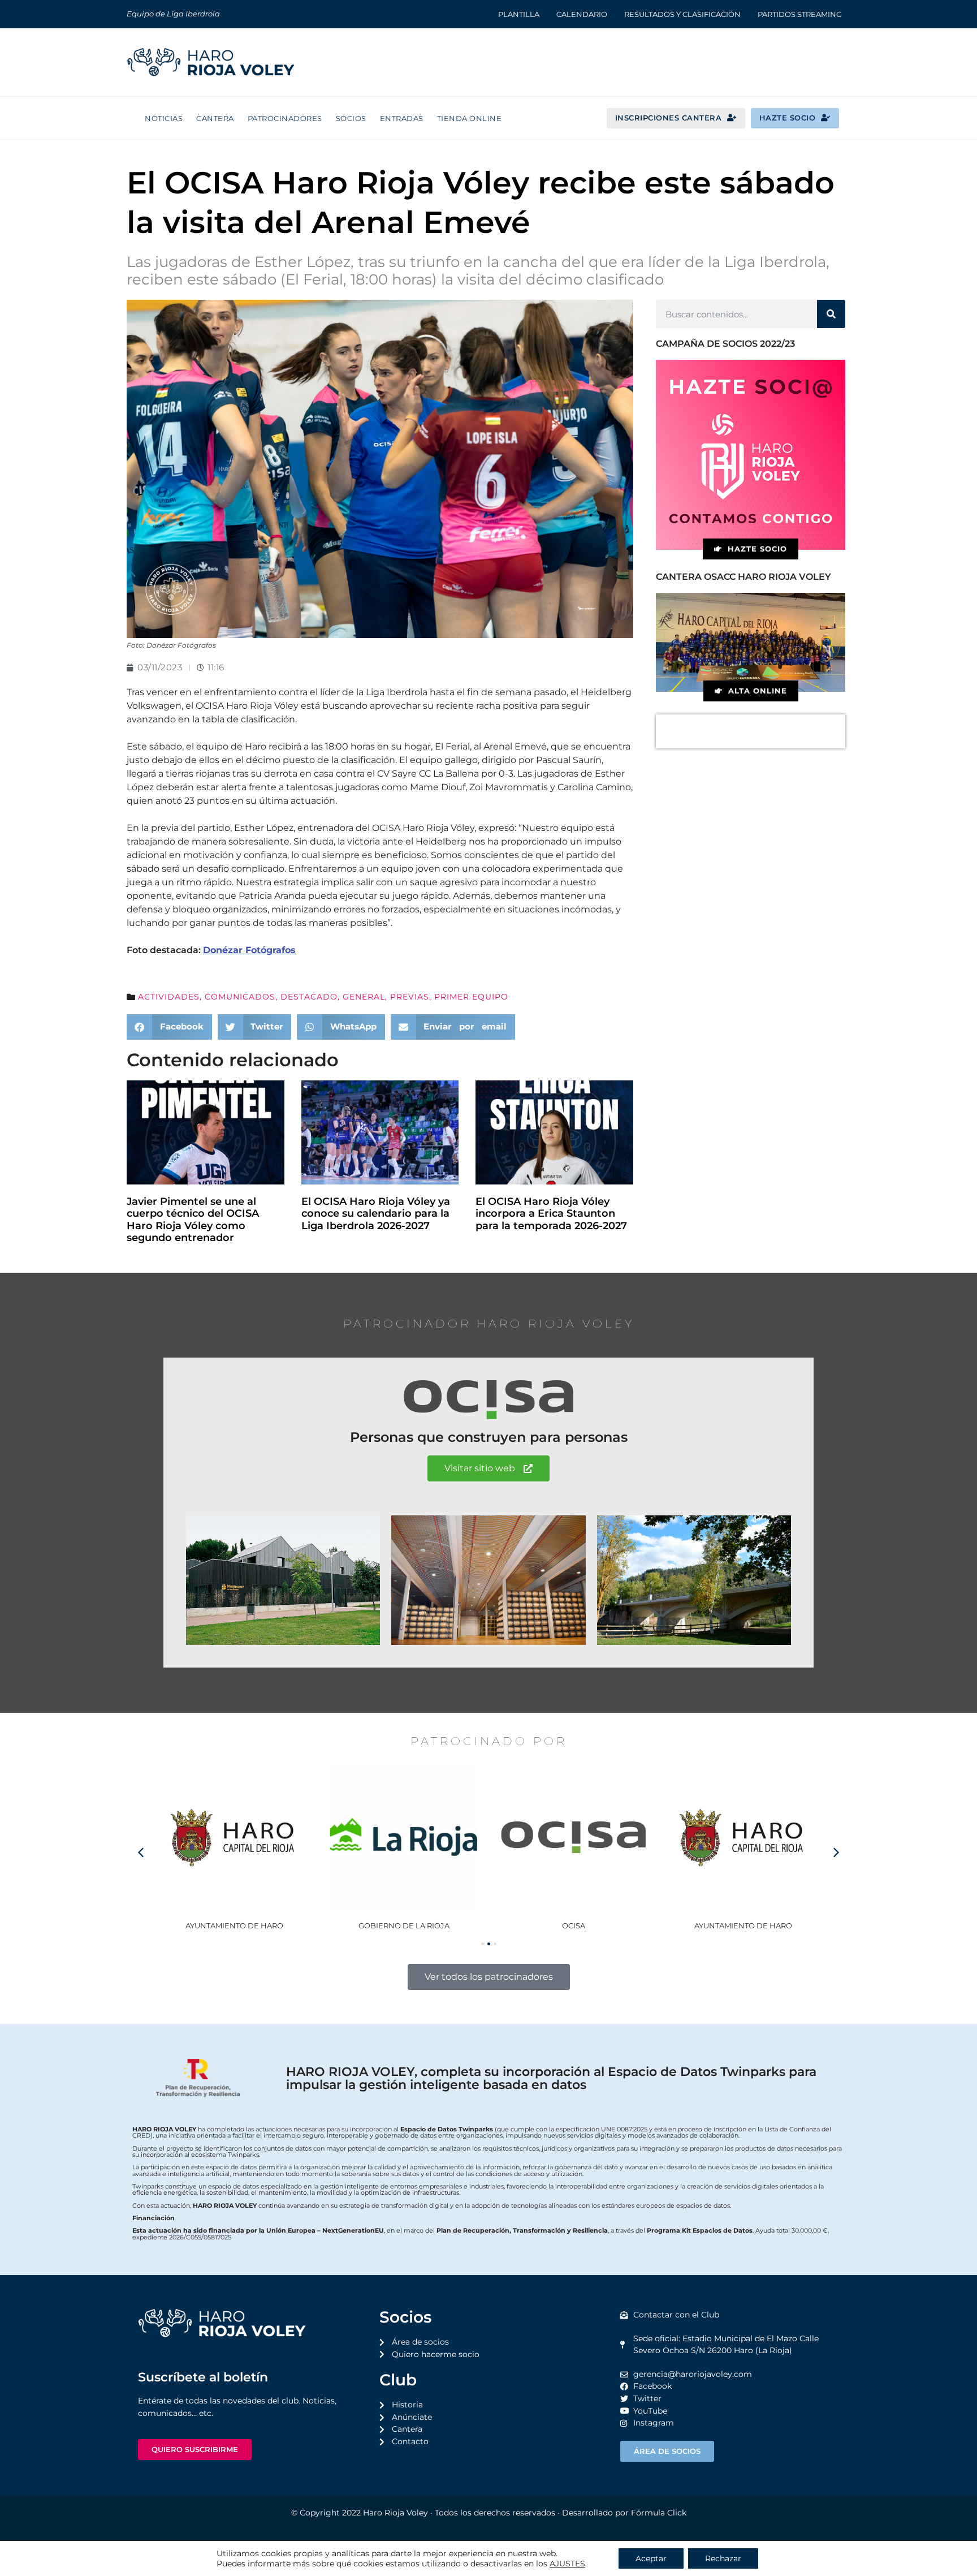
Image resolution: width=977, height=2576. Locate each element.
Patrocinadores (285, 118)
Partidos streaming (800, 14)
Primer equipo (471, 997)
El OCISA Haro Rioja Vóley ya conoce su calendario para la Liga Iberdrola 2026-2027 (376, 1214)
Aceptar (651, 2558)
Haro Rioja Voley (395, 2513)
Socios (351, 118)
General (364, 997)
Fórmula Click (659, 2513)
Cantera (215, 118)
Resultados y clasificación (682, 14)
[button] (169, 1027)
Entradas (402, 118)
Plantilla (519, 14)
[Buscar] (831, 314)
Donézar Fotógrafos (249, 950)
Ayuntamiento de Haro (574, 1925)
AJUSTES (567, 2564)
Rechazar (723, 2558)
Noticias (164, 118)
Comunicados (240, 997)
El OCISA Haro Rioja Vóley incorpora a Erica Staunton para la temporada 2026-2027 (551, 1214)
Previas (410, 997)
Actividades (169, 997)
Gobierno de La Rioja (234, 1925)
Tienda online (470, 118)
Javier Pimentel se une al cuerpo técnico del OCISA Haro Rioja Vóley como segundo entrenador (193, 1220)
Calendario (582, 14)
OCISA (404, 1925)
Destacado (309, 997)
